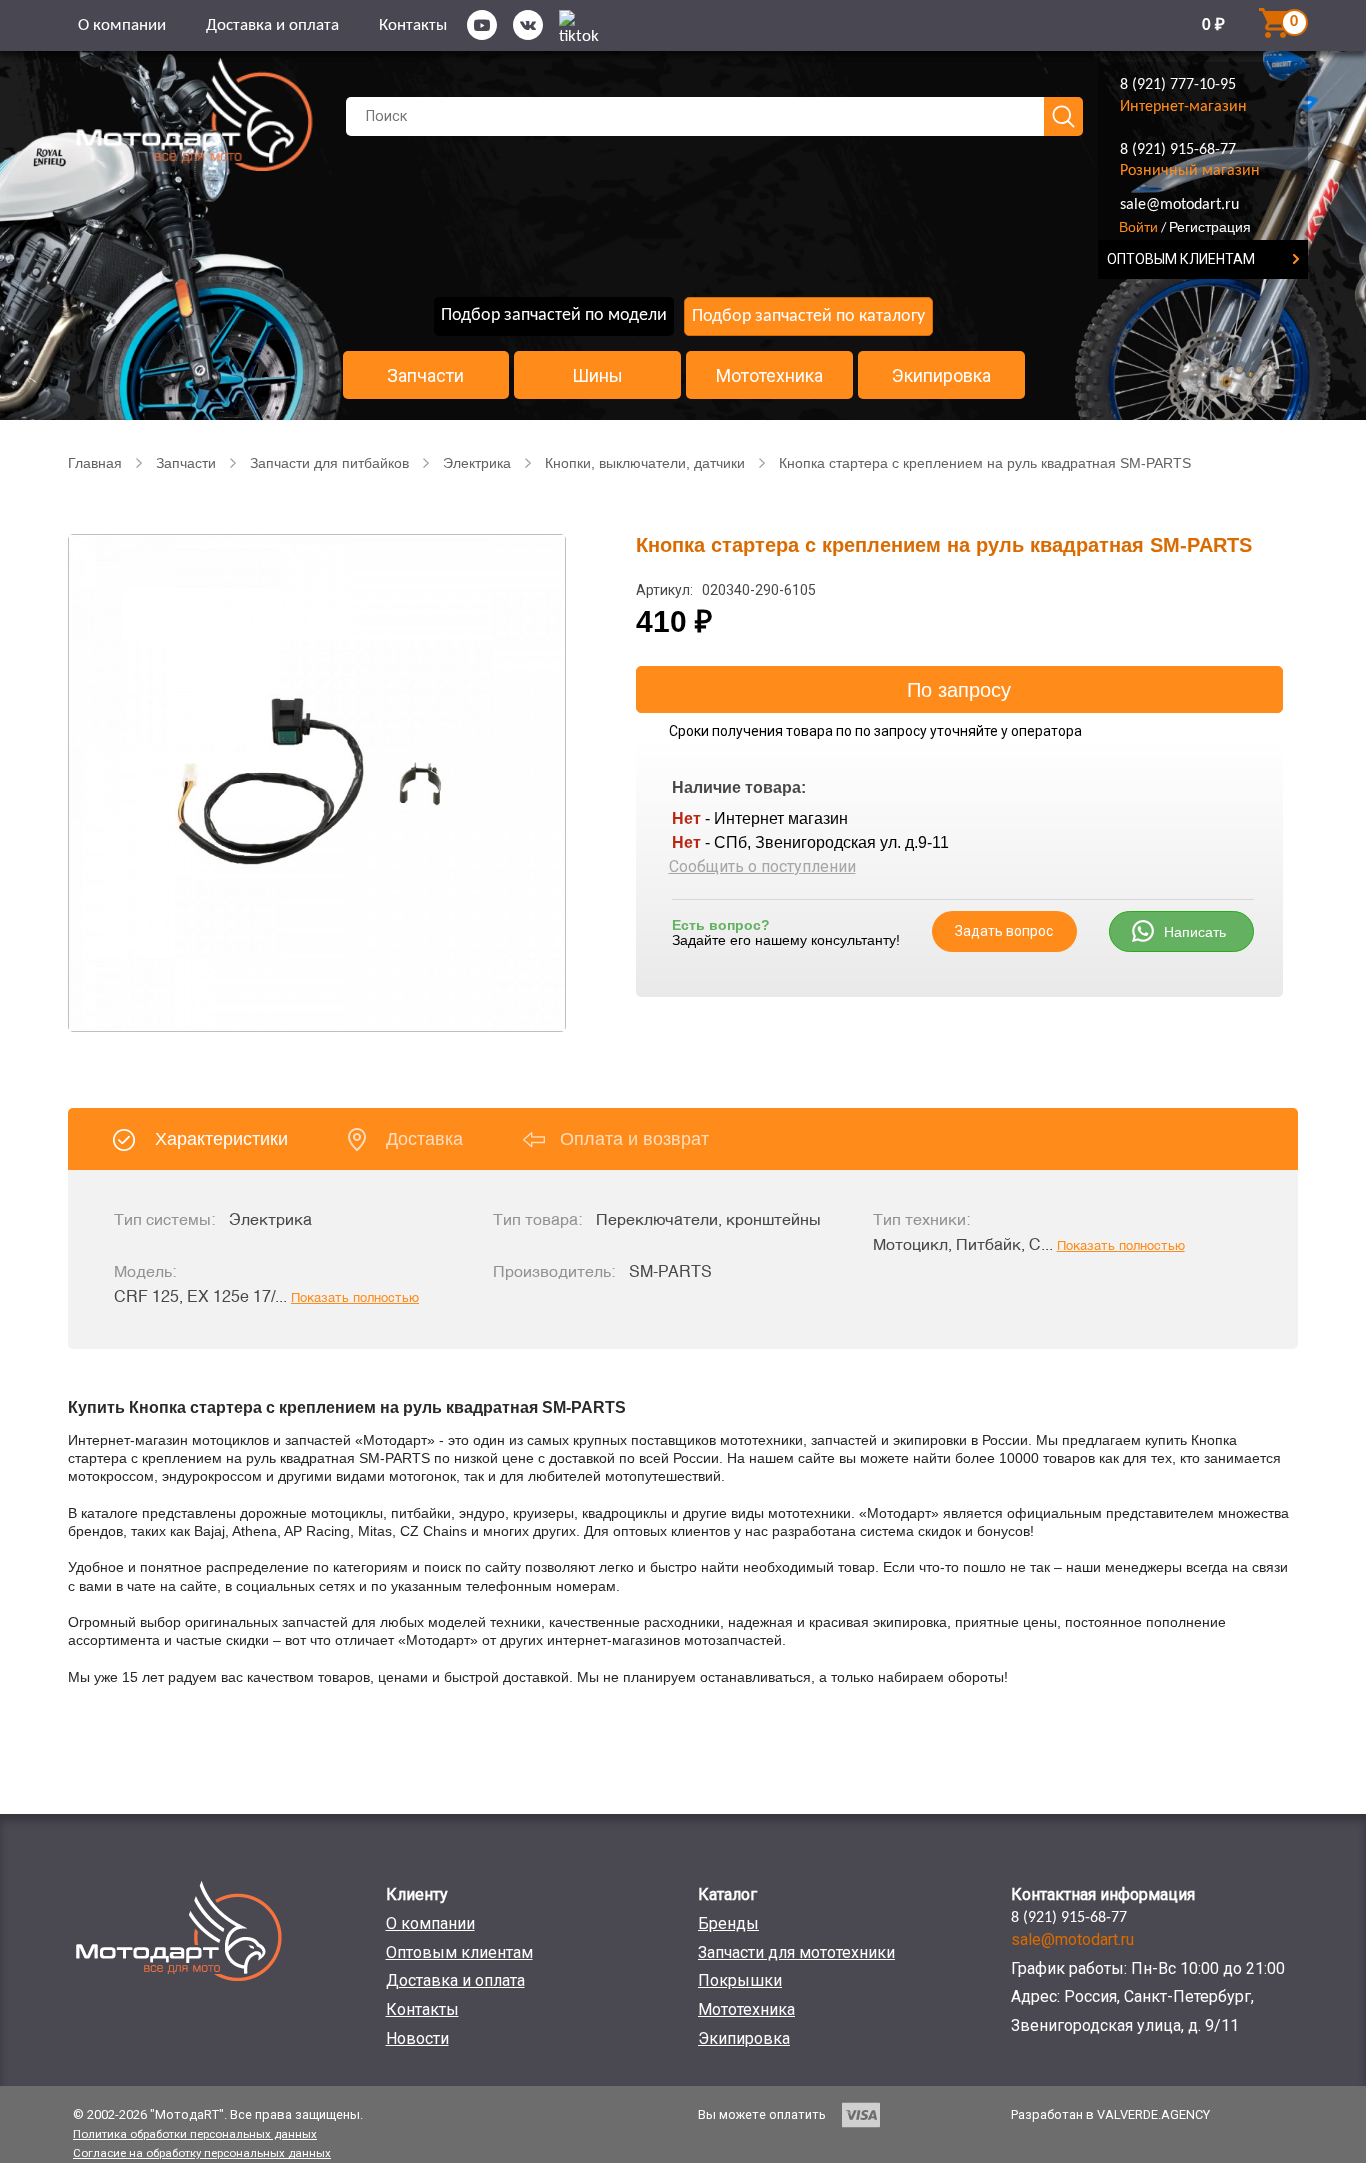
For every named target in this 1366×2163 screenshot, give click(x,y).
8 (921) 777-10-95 (1178, 85)
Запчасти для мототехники (796, 1952)
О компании (122, 25)
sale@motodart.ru (1179, 205)
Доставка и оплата (272, 25)
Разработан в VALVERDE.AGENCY (1110, 2114)
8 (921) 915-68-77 (1178, 150)
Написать (1195, 932)
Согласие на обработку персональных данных (202, 2153)
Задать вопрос (1004, 931)
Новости (417, 2038)
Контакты (413, 25)
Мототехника (769, 376)
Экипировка (941, 376)
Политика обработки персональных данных (195, 2134)
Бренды (728, 1923)
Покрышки (740, 1980)
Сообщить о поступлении (762, 866)
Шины (597, 376)
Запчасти (425, 376)
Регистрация (1210, 227)
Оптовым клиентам (459, 1952)
